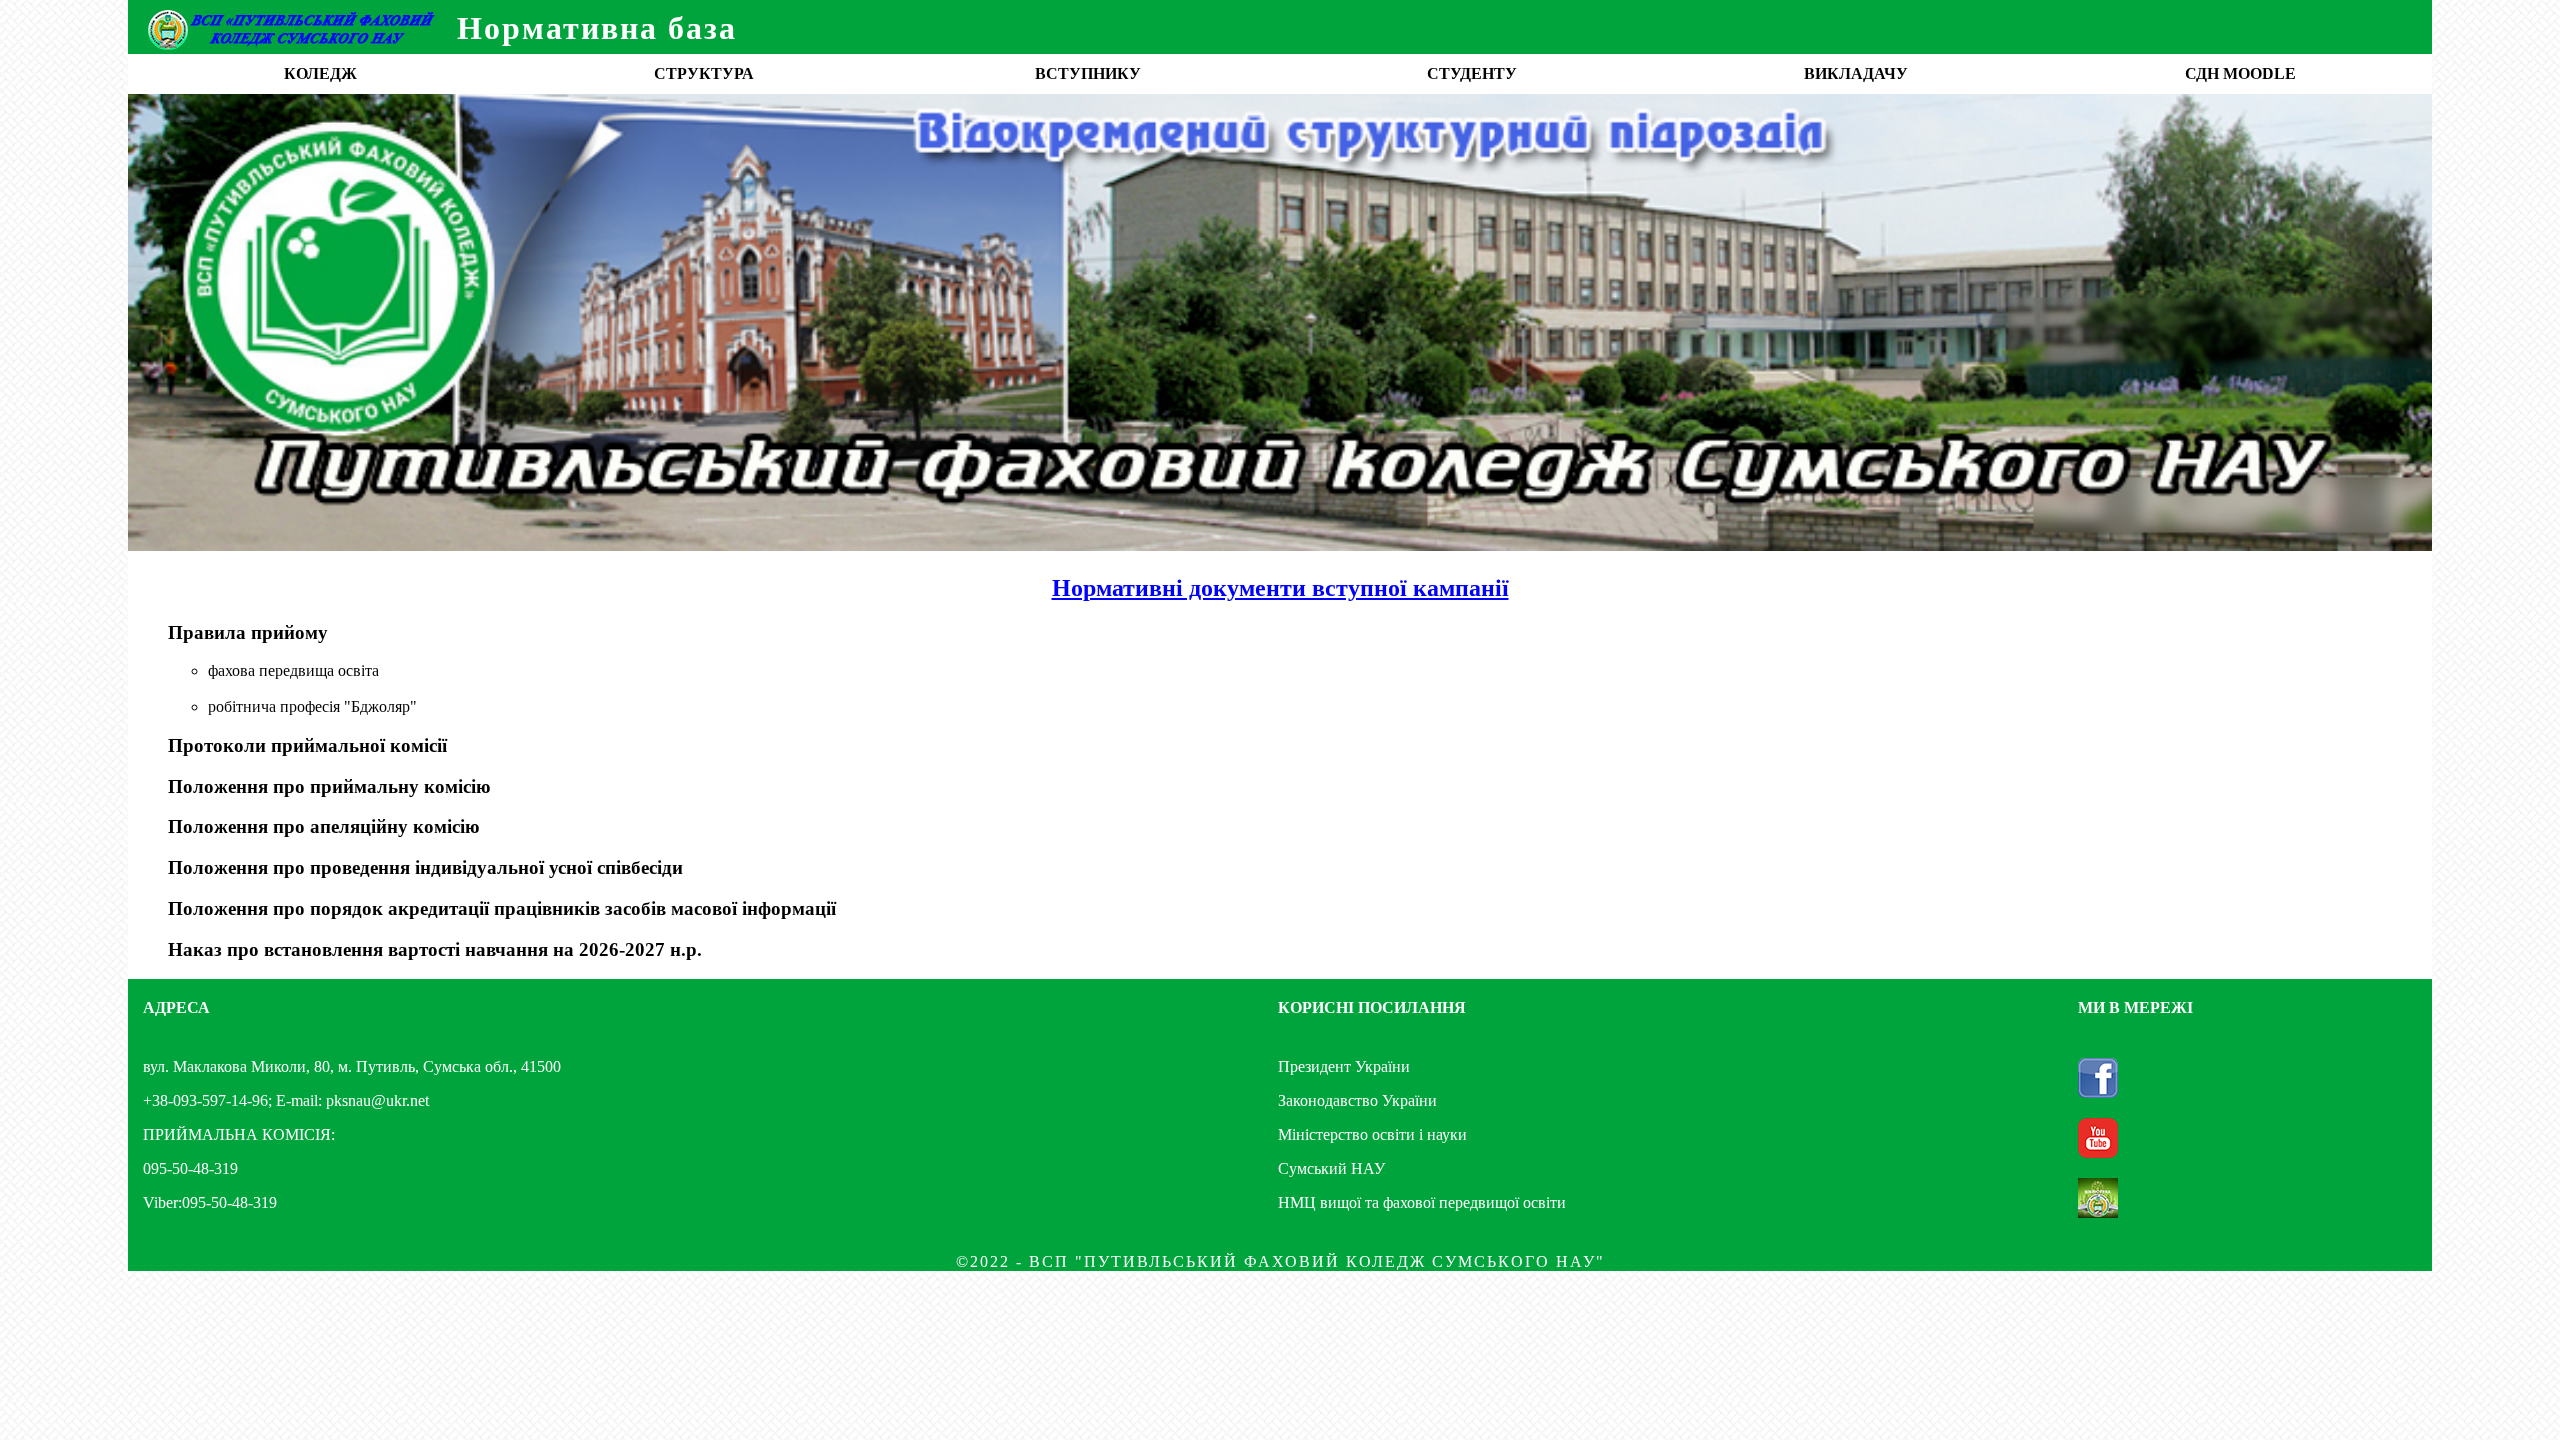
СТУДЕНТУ (1472, 73)
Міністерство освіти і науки (1372, 1134)
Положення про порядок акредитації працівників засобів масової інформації (502, 908)
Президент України (1344, 1066)
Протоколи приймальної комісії (307, 745)
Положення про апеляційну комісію (324, 826)
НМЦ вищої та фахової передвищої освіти (1422, 1202)
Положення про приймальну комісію (329, 786)
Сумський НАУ (1331, 1168)
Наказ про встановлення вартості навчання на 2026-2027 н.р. (435, 949)
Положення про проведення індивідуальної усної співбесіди (425, 867)
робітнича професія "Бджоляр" (312, 706)
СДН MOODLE (2240, 73)
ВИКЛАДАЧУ (1856, 73)
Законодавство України (1357, 1100)
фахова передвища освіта (293, 670)
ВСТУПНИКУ (1088, 73)
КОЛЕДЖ (320, 73)
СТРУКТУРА (704, 73)
